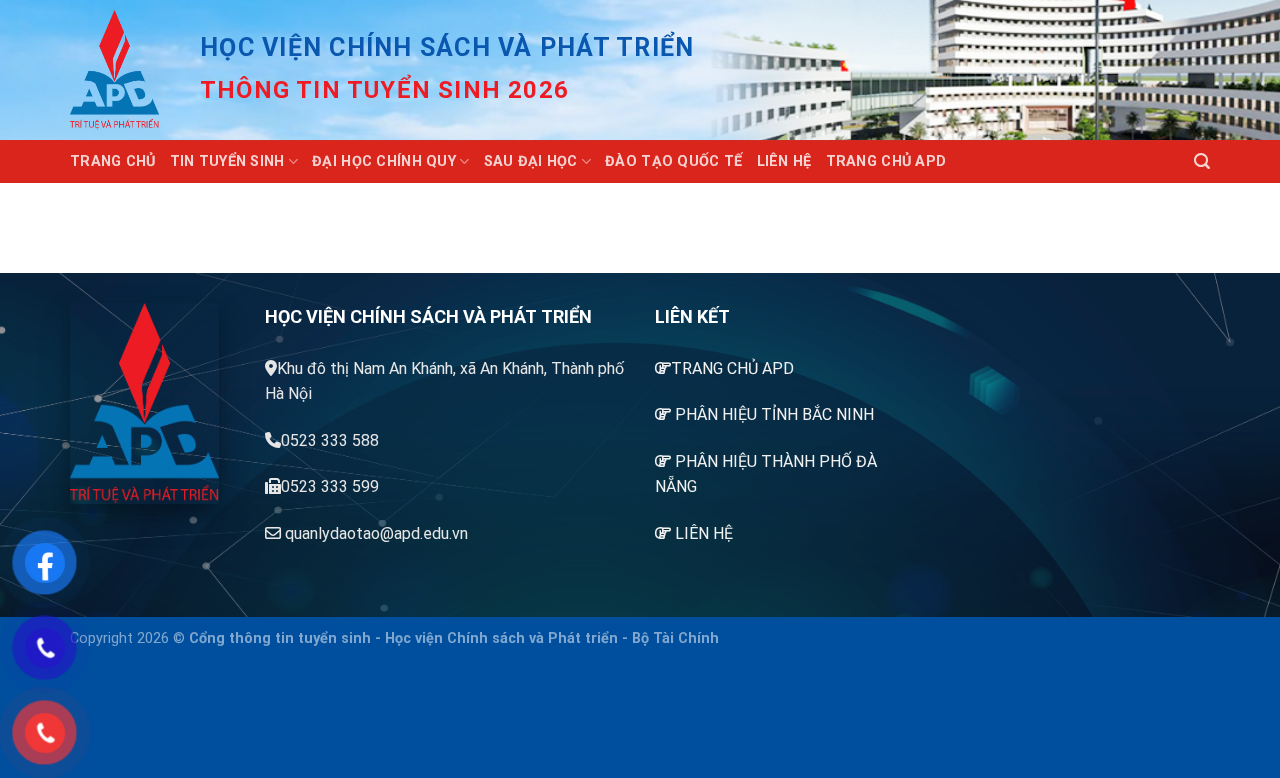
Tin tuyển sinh (227, 161)
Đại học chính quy (384, 161)
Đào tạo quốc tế (673, 161)
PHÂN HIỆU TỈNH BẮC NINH (774, 414)
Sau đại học (531, 161)
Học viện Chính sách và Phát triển (501, 638)
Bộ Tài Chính (675, 638)
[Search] (1202, 161)
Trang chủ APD (886, 161)
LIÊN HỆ (704, 533)
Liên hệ (784, 161)
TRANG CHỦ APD (732, 368)
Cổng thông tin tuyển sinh (280, 638)
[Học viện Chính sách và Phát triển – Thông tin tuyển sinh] (120, 70)
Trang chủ (113, 161)
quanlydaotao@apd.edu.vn (376, 533)
